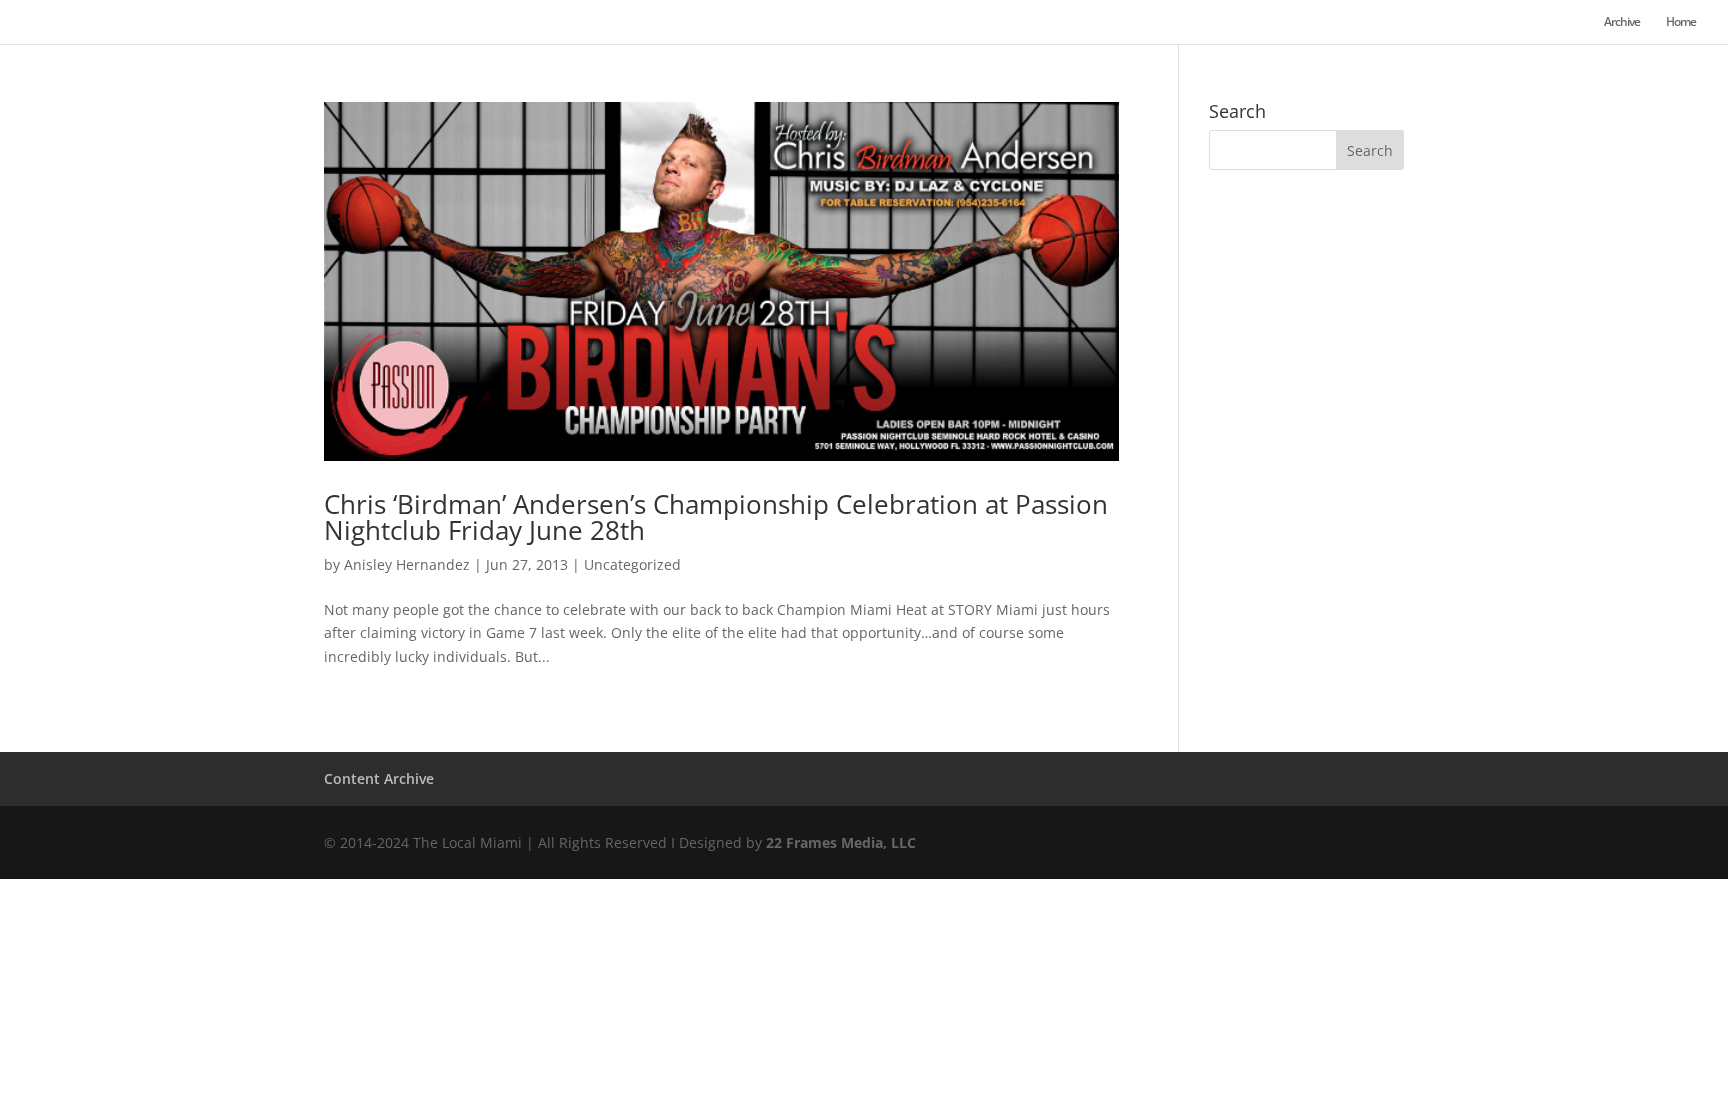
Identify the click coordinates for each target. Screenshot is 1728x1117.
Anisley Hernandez (407, 564)
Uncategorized (632, 564)
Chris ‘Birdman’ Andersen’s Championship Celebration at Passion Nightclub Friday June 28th (716, 517)
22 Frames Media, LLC (841, 842)
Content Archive (379, 778)
